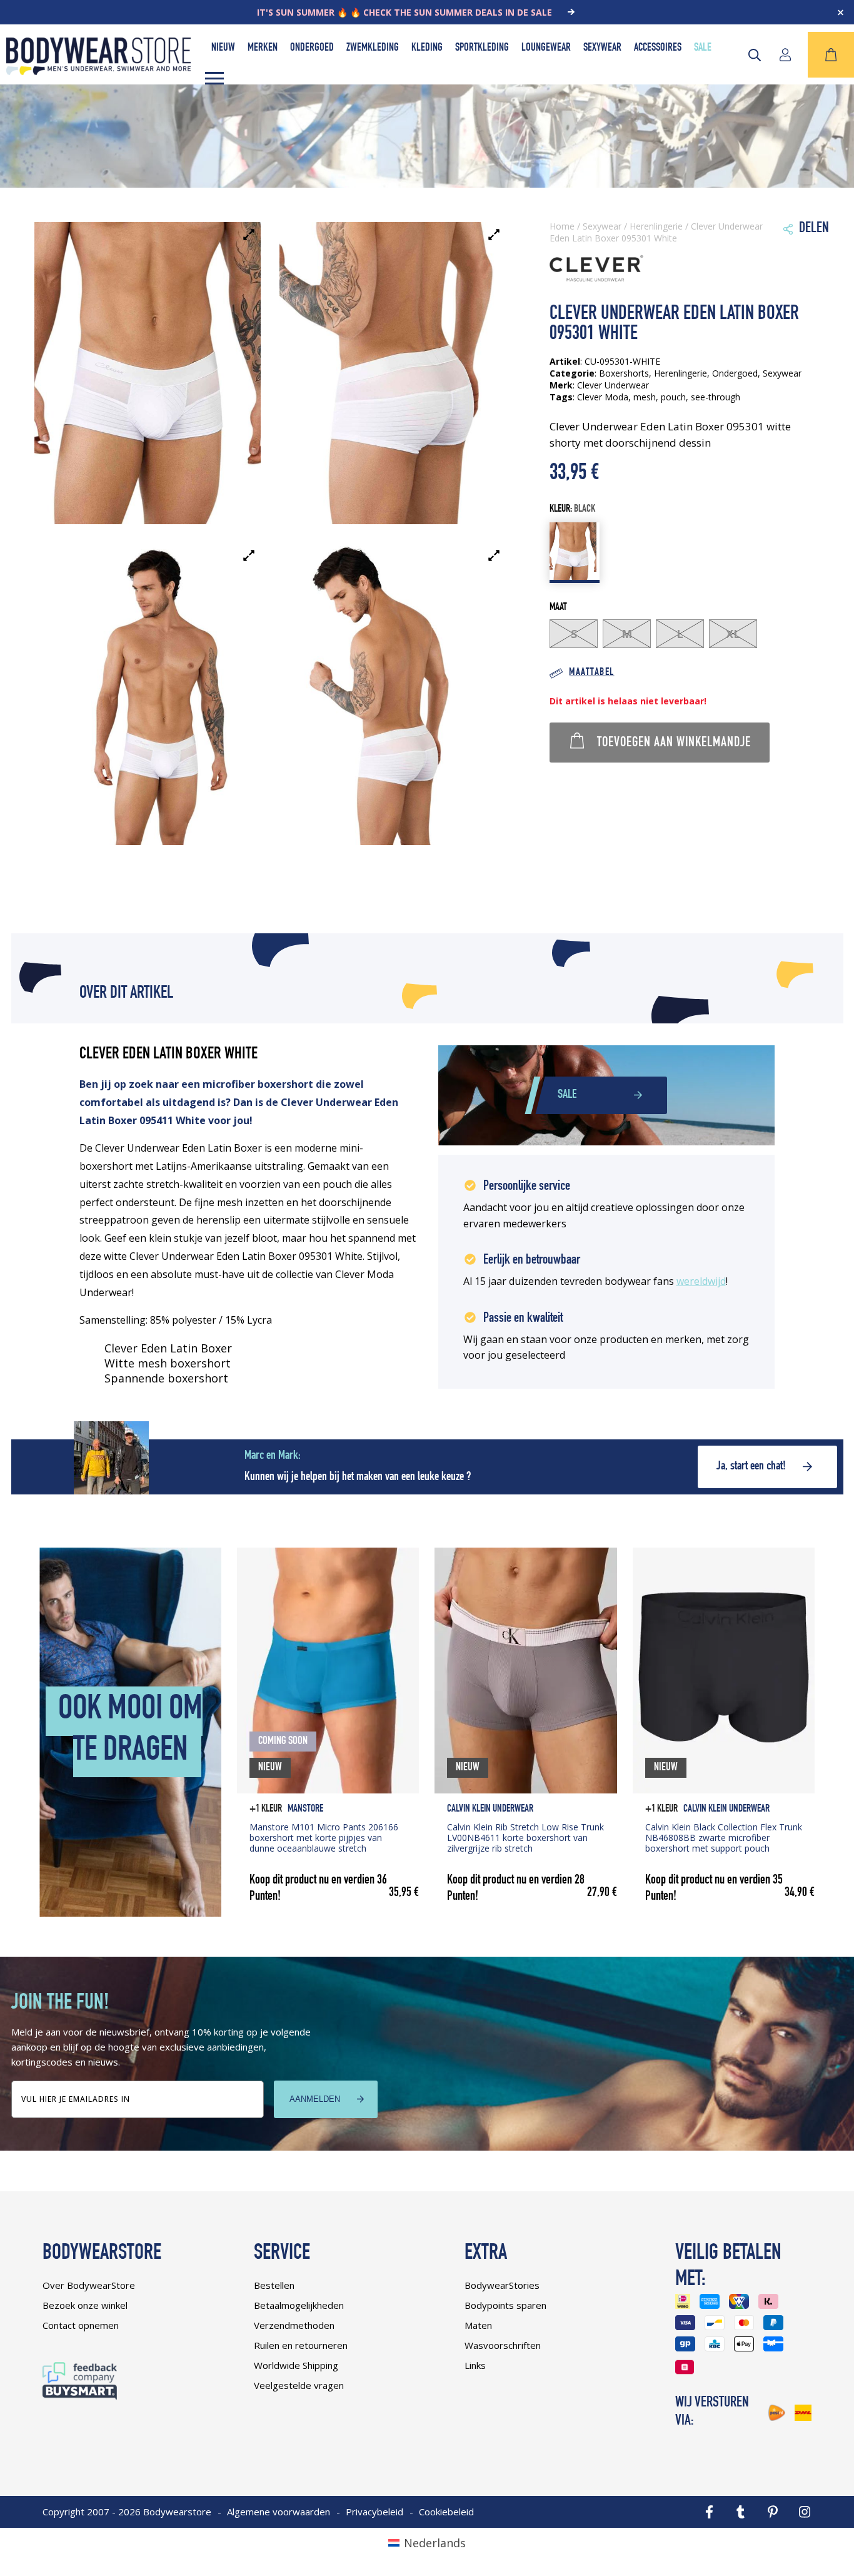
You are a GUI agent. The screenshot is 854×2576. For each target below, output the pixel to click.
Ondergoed (312, 48)
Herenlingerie (656, 226)
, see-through (713, 397)
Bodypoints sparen (505, 2305)
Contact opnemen (81, 2325)
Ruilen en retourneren (301, 2345)
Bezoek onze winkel (85, 2305)
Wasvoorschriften (503, 2345)
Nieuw (223, 48)
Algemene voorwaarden (279, 2512)
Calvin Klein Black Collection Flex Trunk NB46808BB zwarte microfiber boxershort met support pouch (724, 1838)
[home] (98, 71)
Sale (703, 48)
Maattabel (591, 673)
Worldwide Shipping (296, 2365)
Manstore (305, 1809)
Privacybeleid (374, 2512)
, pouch (671, 397)
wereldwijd (701, 1281)
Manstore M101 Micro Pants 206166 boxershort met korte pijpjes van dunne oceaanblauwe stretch (324, 1838)
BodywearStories (502, 2285)
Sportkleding (482, 48)
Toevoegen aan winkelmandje (674, 743)
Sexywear (602, 48)
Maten (478, 2325)
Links (475, 2365)
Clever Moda (603, 397)
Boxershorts (624, 373)
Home (562, 226)
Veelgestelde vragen (299, 2385)
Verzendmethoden (294, 2325)
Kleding (427, 48)
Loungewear (546, 48)
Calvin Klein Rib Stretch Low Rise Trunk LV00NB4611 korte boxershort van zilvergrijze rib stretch (525, 1838)
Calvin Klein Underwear (490, 1809)
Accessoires (658, 48)
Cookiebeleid (446, 2512)
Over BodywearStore (89, 2285)
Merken (263, 48)
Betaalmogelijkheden (299, 2305)
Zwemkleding (373, 48)
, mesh (642, 397)
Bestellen (274, 2285)
